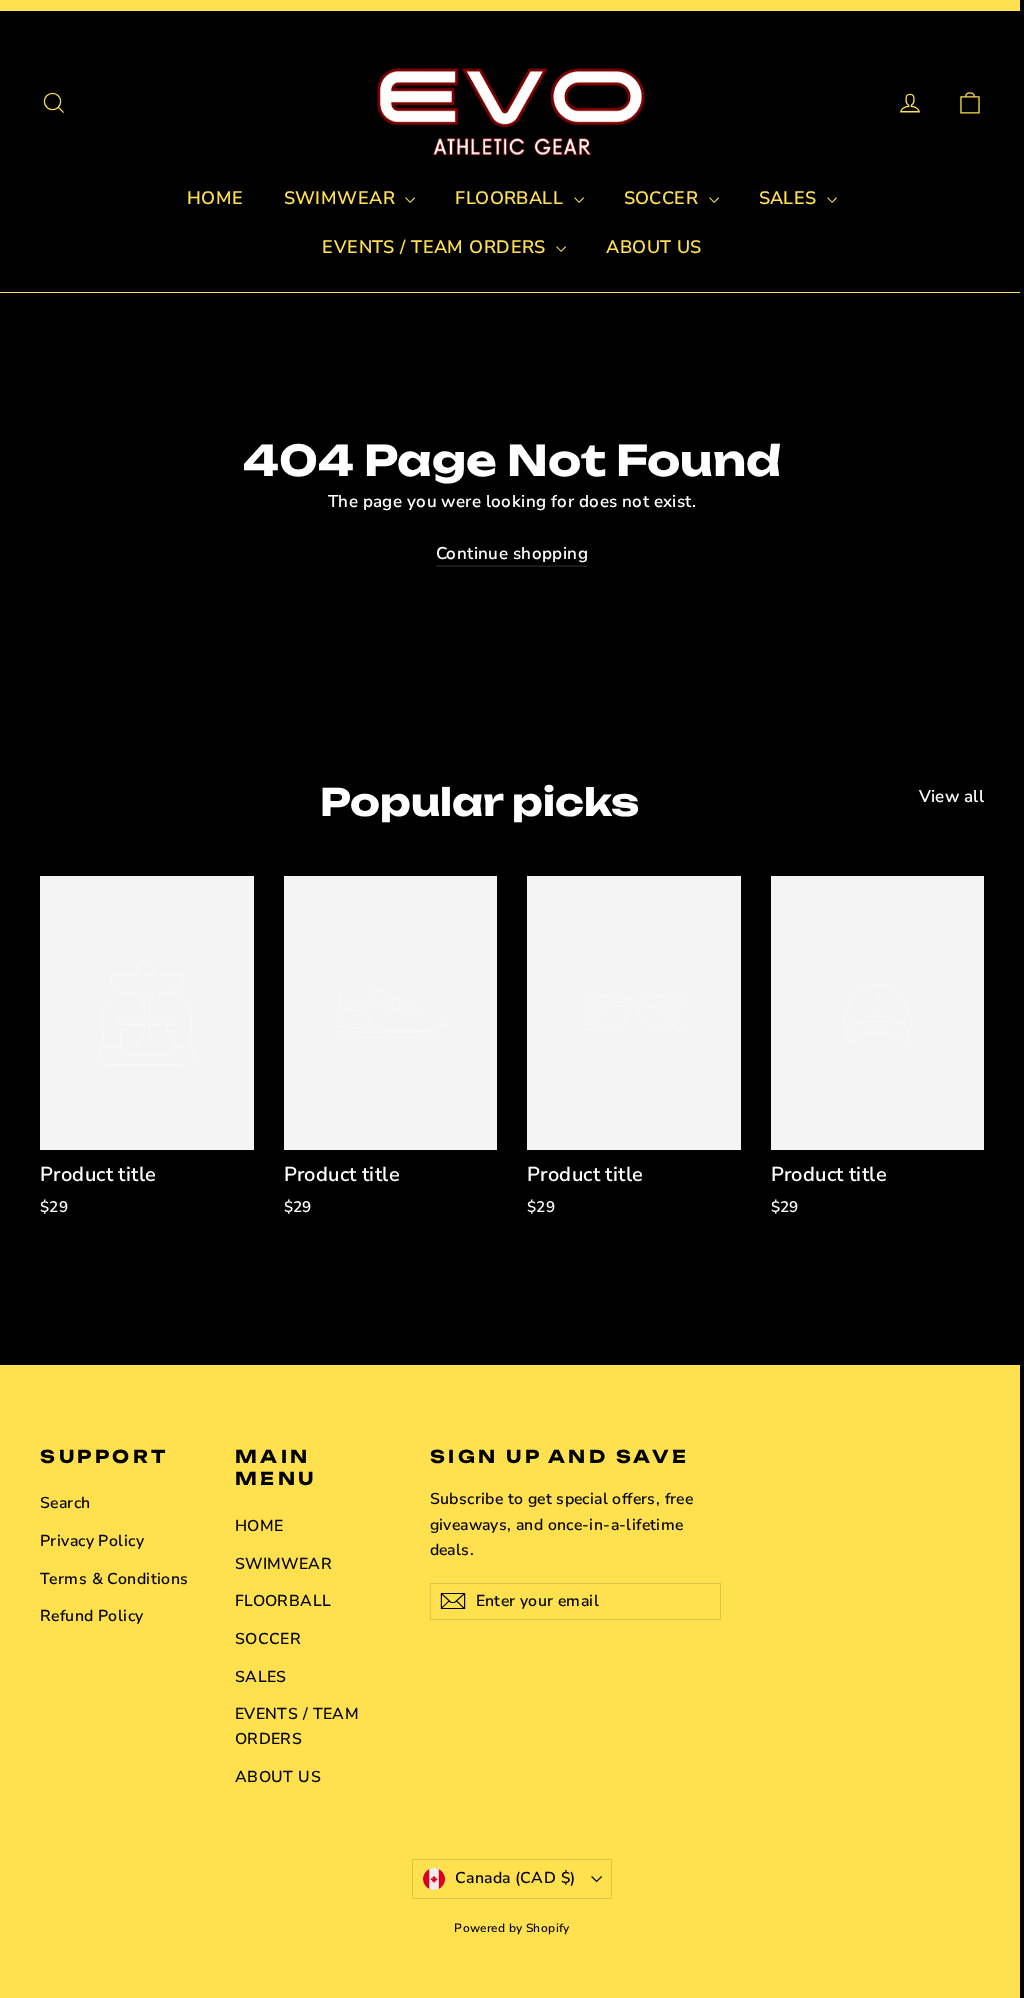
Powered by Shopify (512, 1928)
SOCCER (664, 198)
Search (65, 1503)
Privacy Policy (92, 1541)
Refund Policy (92, 1616)
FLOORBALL (511, 198)
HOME (215, 198)
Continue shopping (512, 553)
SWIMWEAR (342, 198)
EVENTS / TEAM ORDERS (436, 247)
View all (951, 796)
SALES (791, 198)
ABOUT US (653, 247)
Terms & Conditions (114, 1579)
